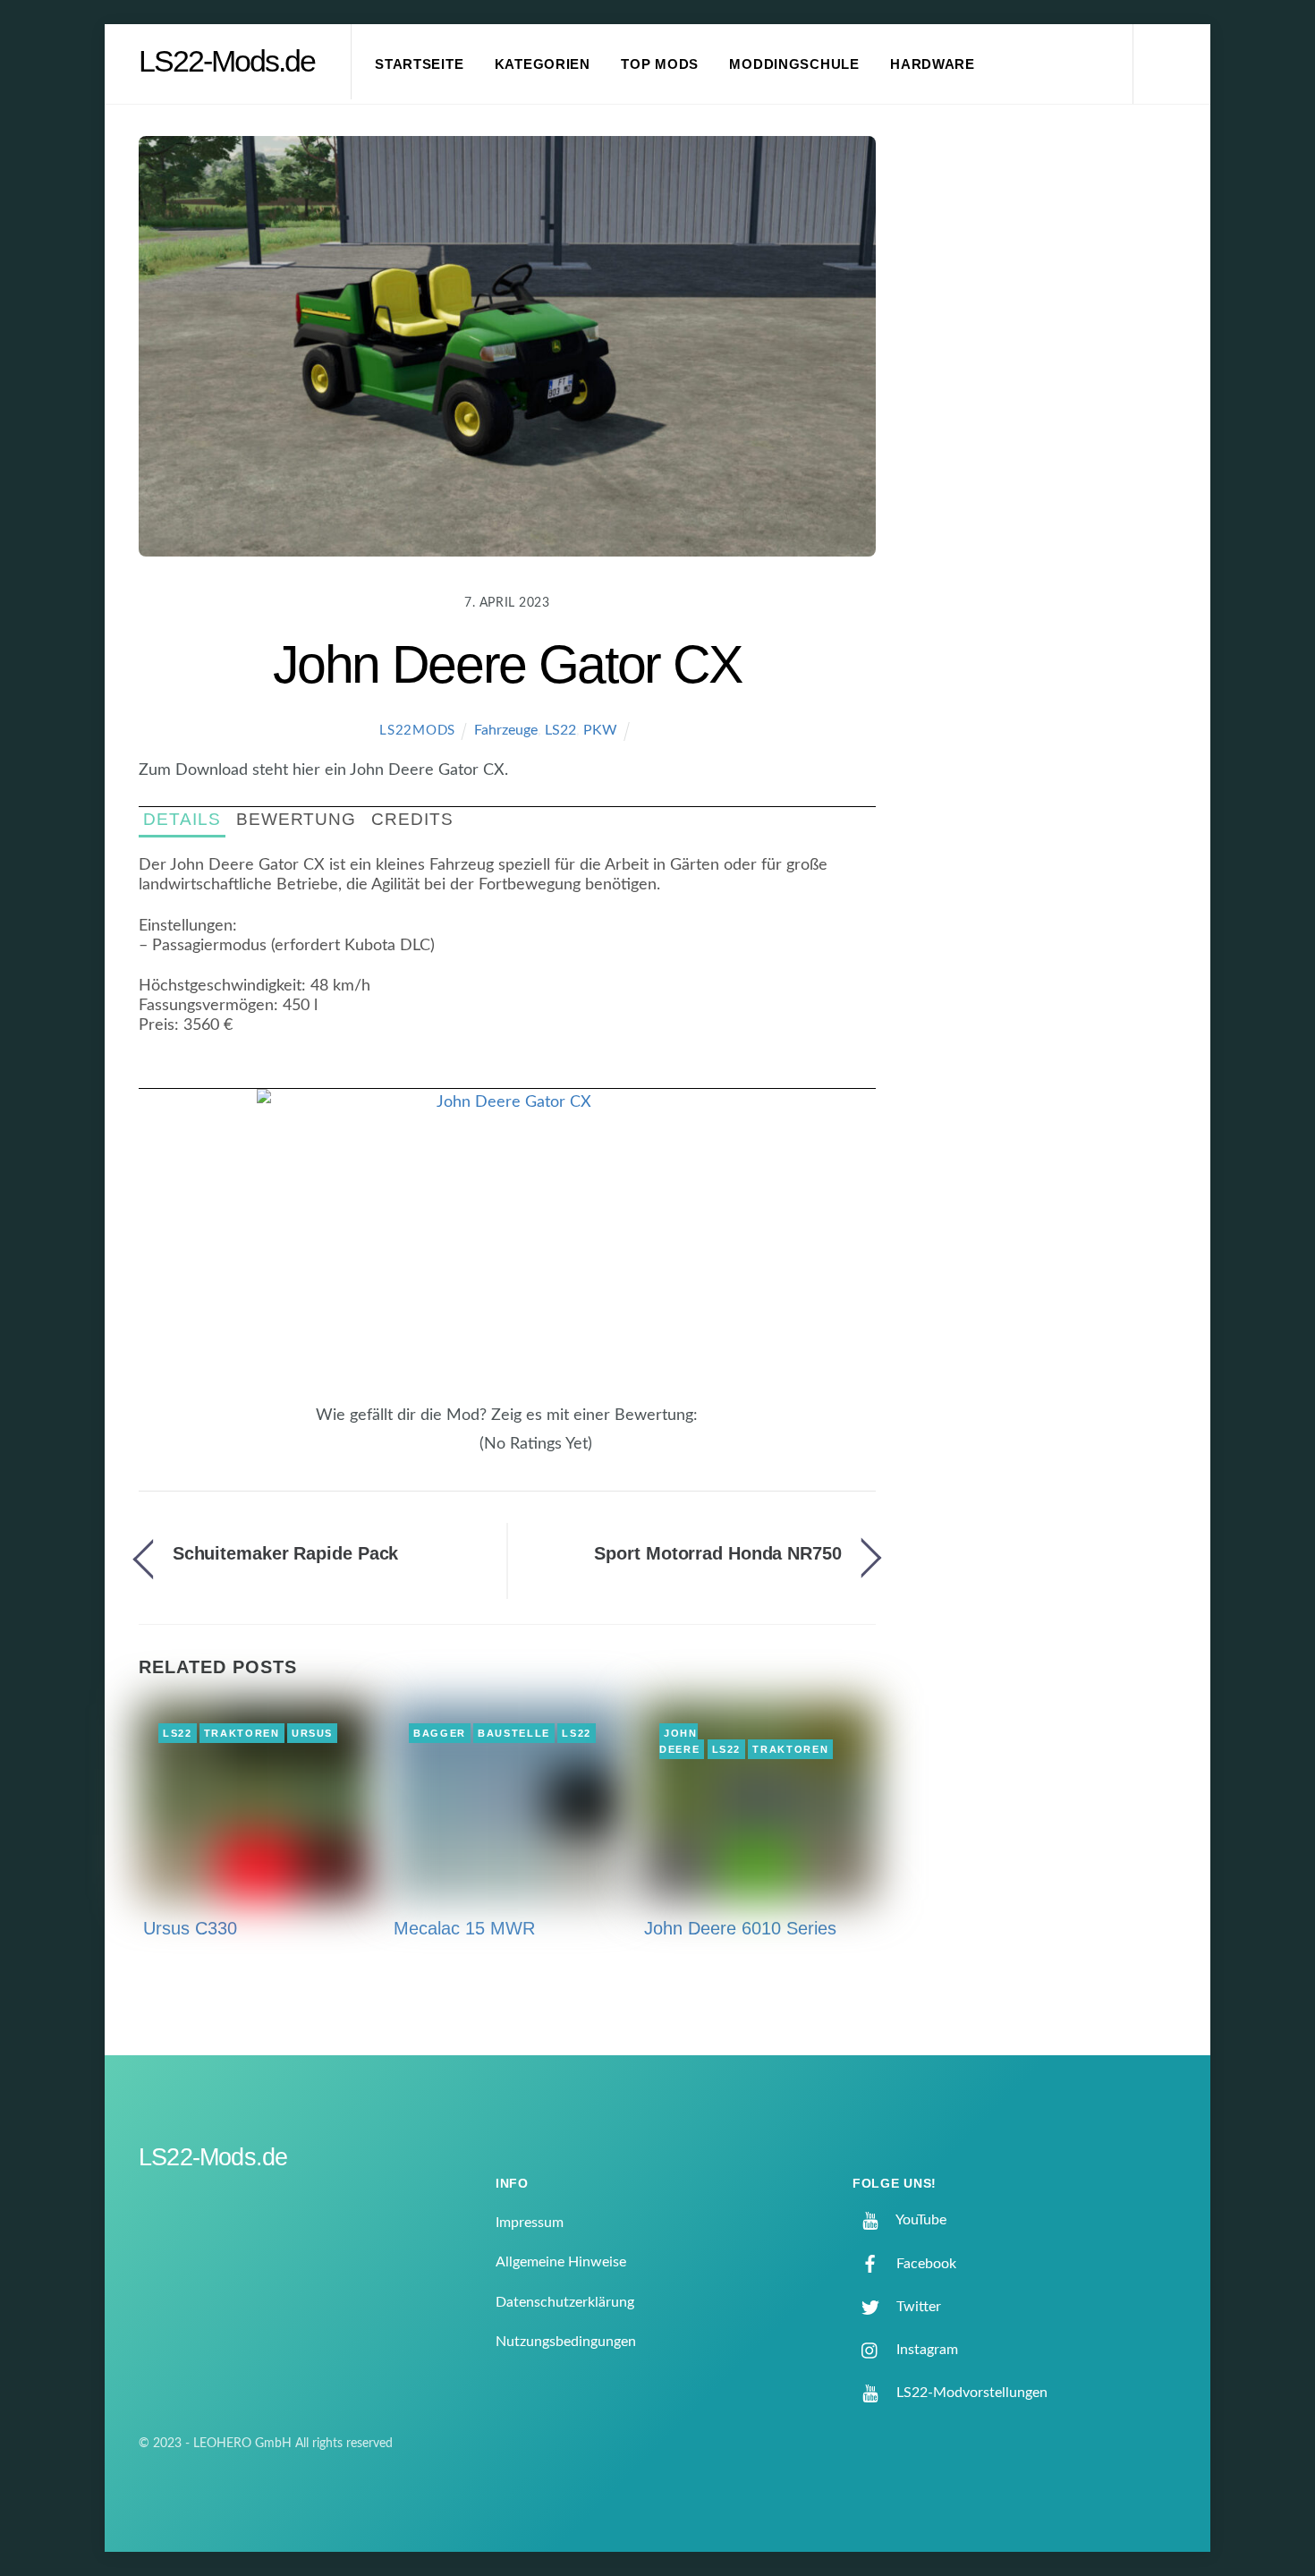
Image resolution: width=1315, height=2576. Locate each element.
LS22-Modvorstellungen (970, 2393)
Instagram (925, 2350)
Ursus (312, 1733)
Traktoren (242, 1733)
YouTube (920, 2220)
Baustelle (514, 1733)
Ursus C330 (190, 1928)
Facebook (925, 2264)
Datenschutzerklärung (565, 2302)
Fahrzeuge (506, 730)
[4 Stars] (459, 1453)
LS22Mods (417, 731)
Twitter (917, 2307)
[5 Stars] (470, 1453)
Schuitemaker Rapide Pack (286, 1553)
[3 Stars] (448, 1453)
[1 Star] (427, 1453)
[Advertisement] (1052, 433)
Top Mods (660, 64)
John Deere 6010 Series (740, 1928)
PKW (600, 730)
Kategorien (543, 64)
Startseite (419, 64)
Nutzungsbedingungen (566, 2342)
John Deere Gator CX (508, 664)
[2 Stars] (437, 1453)
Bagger (440, 1733)
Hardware (933, 64)
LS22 (560, 730)
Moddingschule (794, 64)
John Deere (679, 1741)
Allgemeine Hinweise (561, 2262)
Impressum (530, 2223)
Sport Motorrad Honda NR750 (717, 1553)
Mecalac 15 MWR (464, 1928)
